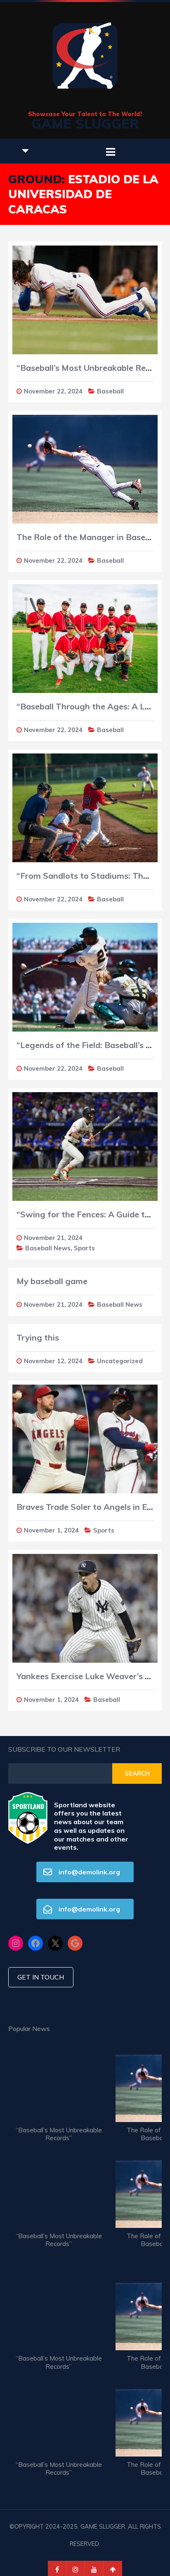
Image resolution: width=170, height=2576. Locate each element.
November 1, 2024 (51, 1530)
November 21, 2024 (53, 1238)
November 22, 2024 (53, 391)
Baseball (110, 391)
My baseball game (52, 1281)
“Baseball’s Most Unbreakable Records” (59, 2134)
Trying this (38, 1337)
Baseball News (48, 1248)
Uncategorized (120, 1361)
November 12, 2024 (53, 1361)
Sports (84, 1248)
